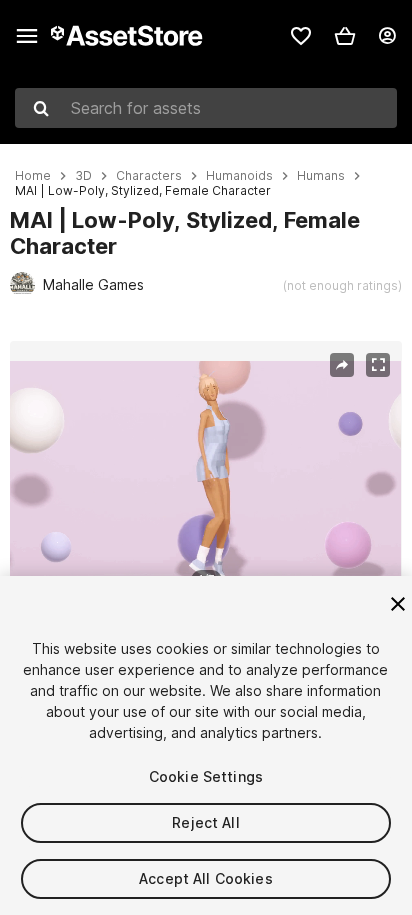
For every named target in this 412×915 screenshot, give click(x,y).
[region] (205, 471)
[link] (301, 36)
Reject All (205, 822)
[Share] (342, 365)
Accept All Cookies (206, 878)
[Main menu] (27, 36)
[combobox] (206, 108)
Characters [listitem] (149, 176)
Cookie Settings (206, 776)
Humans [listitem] (321, 176)
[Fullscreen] (378, 365)
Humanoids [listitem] (239, 176)
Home (33, 176)
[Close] (398, 604)
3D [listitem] (83, 176)
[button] (345, 36)
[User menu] (387, 36)
